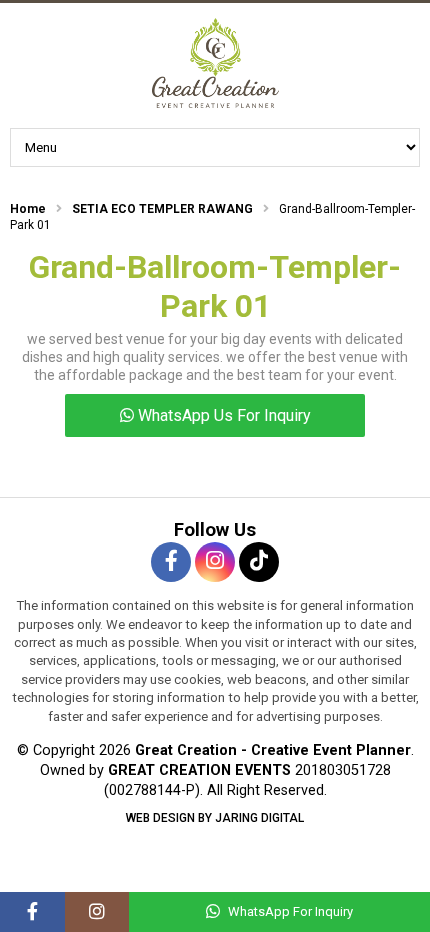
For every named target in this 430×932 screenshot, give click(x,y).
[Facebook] (32, 912)
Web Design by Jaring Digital (215, 818)
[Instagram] (97, 912)
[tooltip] (171, 562)
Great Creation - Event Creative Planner (215, 63)
